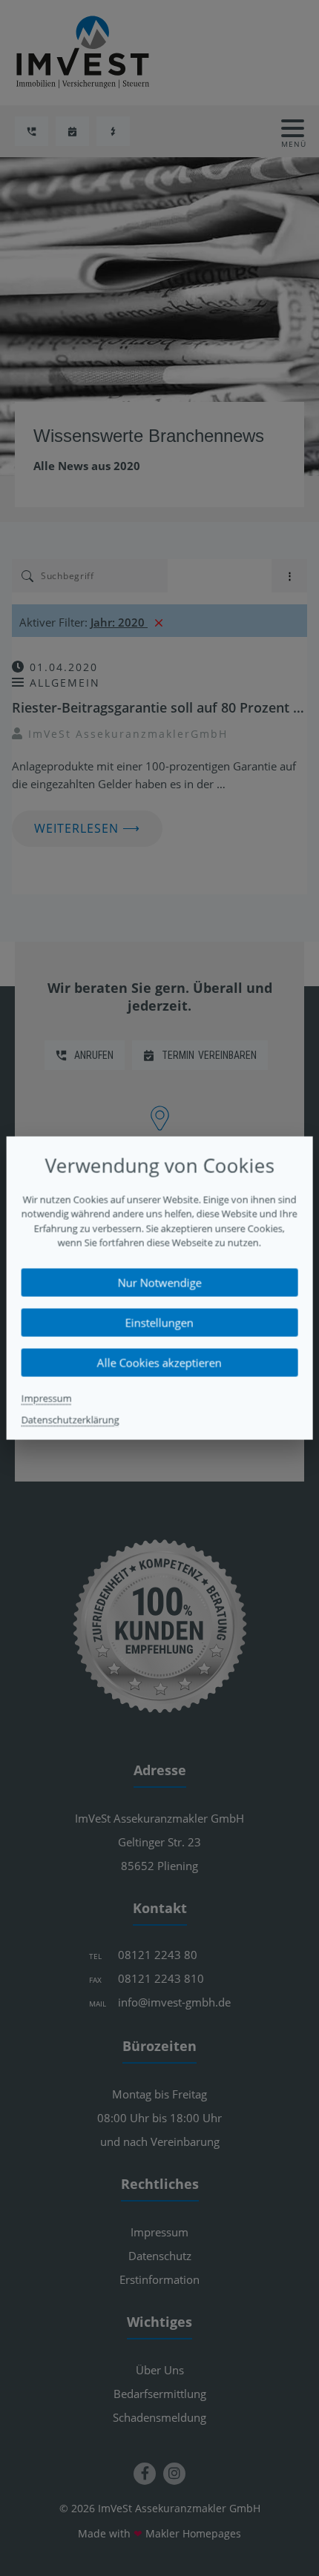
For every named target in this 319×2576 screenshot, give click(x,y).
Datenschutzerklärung (70, 1419)
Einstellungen (159, 1322)
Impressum (47, 1398)
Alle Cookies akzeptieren (159, 1362)
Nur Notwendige (159, 1282)
